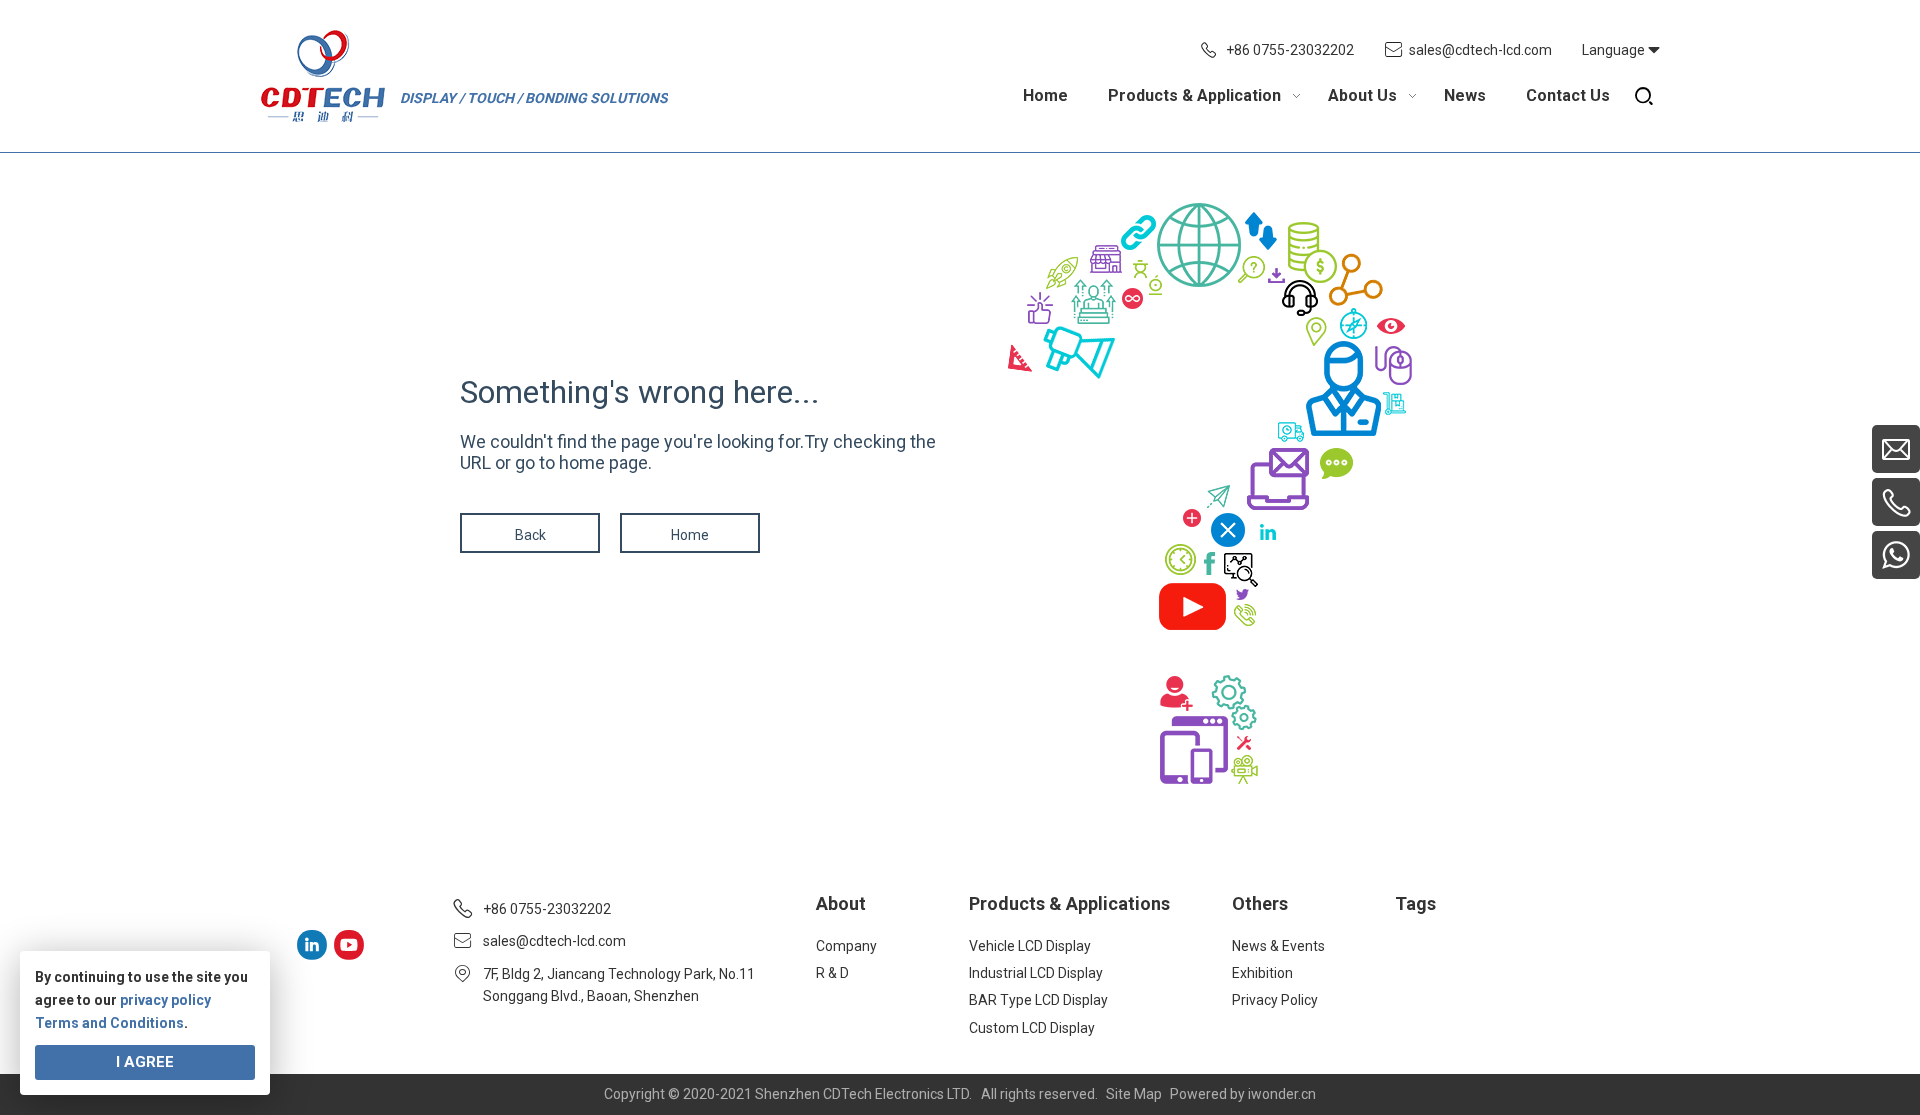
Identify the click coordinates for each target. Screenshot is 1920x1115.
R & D (832, 973)
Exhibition (1262, 973)
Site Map (1134, 1094)
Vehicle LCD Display (1030, 946)
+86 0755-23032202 (1290, 50)
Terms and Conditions (109, 1023)
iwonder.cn (1282, 1094)
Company (846, 946)
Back (530, 535)
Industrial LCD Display (1036, 973)
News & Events (1278, 946)
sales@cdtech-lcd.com (1480, 50)
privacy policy (165, 1000)
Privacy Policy (1275, 1000)
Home (690, 535)
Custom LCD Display (1032, 1028)
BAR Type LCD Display (1038, 1000)
